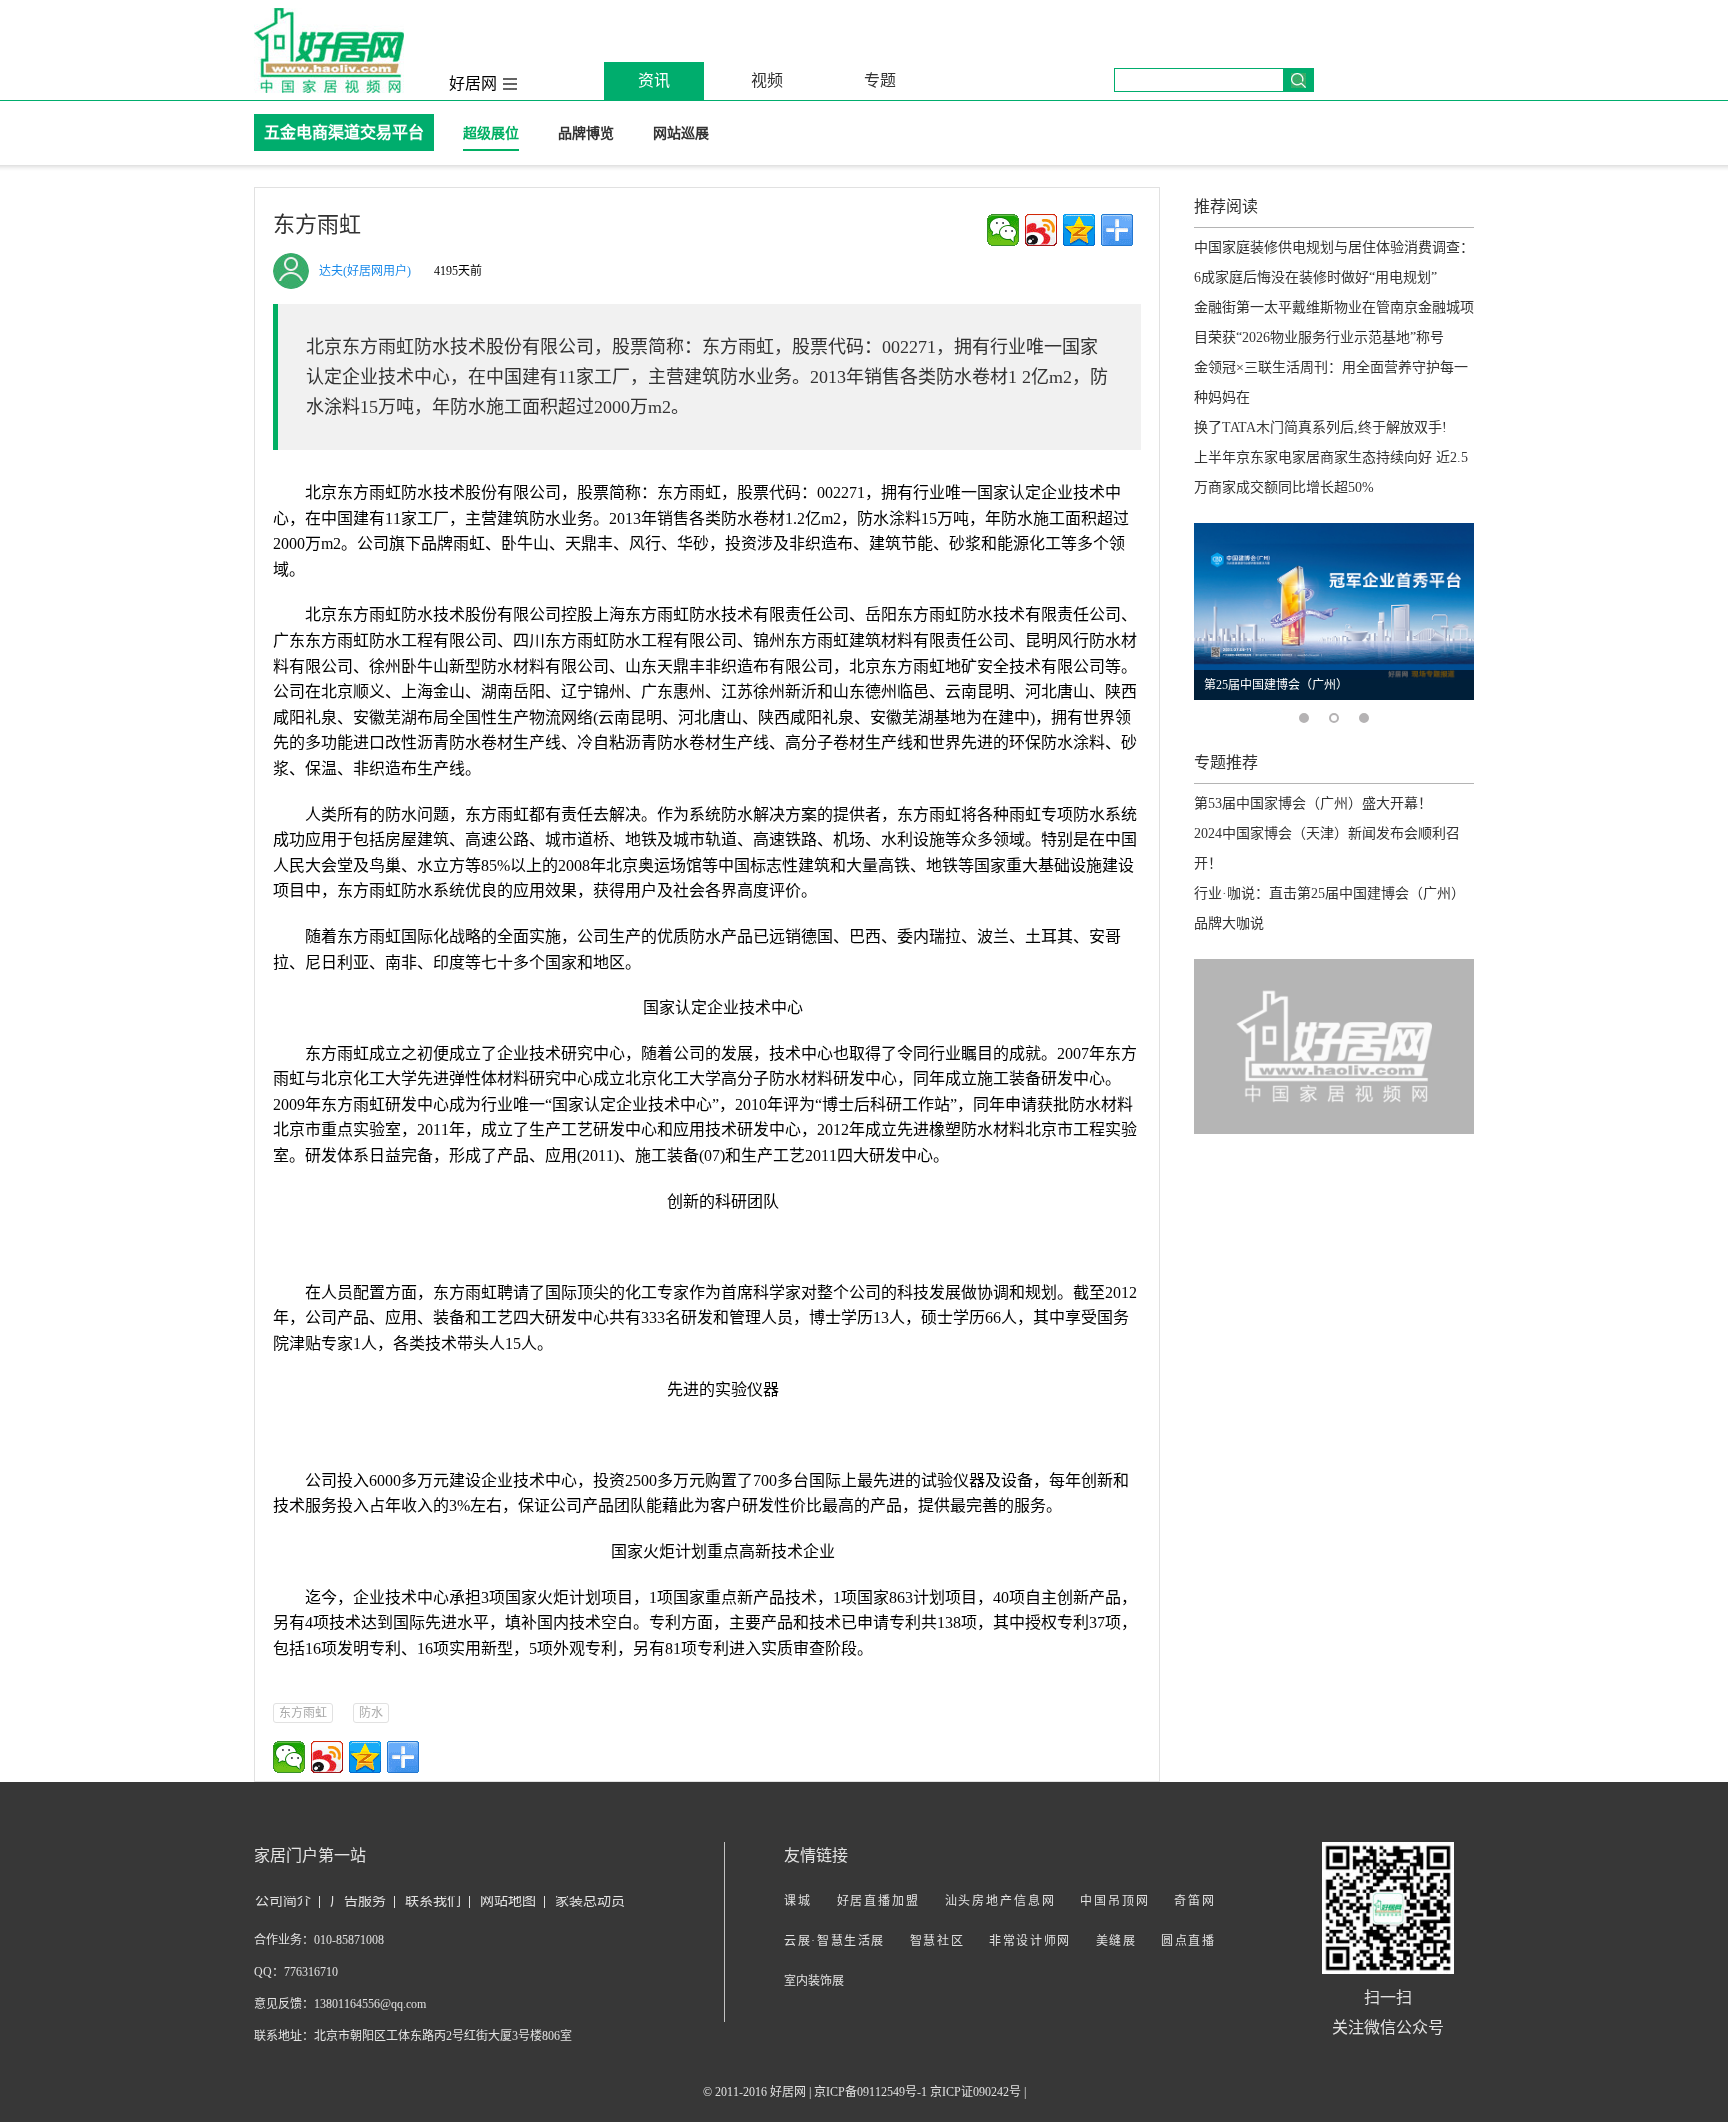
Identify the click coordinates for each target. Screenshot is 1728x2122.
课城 (798, 1901)
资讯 (654, 80)
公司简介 (283, 1900)
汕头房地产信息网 (1000, 1901)
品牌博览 (586, 133)
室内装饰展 (814, 1981)
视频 (767, 80)
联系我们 (433, 1900)
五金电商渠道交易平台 (344, 132)
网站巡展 (681, 133)
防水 (371, 1713)
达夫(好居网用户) (365, 271)
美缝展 (1116, 1941)
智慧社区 (937, 1941)
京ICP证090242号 (975, 2092)
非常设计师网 (1030, 1941)
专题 (880, 80)
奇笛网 (1194, 1901)
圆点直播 (1187, 1941)
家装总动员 (590, 1900)
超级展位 (491, 133)
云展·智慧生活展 (834, 1941)
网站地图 (508, 1900)
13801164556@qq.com (370, 2004)
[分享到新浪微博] (1041, 230)
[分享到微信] (1003, 230)
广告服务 (358, 1900)
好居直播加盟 (878, 1901)
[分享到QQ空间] (1079, 230)
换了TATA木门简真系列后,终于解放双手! (1320, 427)
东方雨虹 (303, 1713)
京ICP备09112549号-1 (870, 2092)
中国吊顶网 (1114, 1901)
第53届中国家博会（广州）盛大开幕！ (1313, 803)
